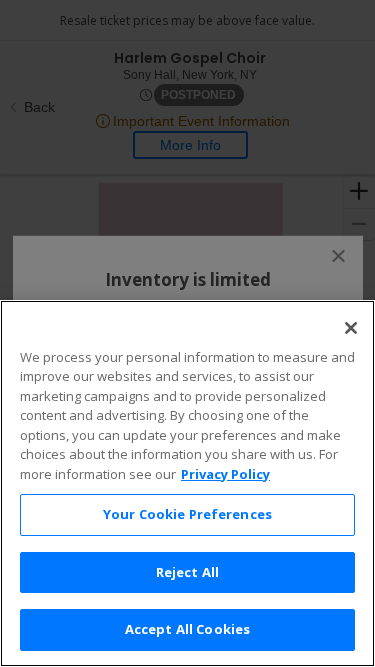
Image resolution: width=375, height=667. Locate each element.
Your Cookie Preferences (187, 514)
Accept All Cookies (187, 629)
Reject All (187, 572)
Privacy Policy (225, 474)
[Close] (351, 328)
